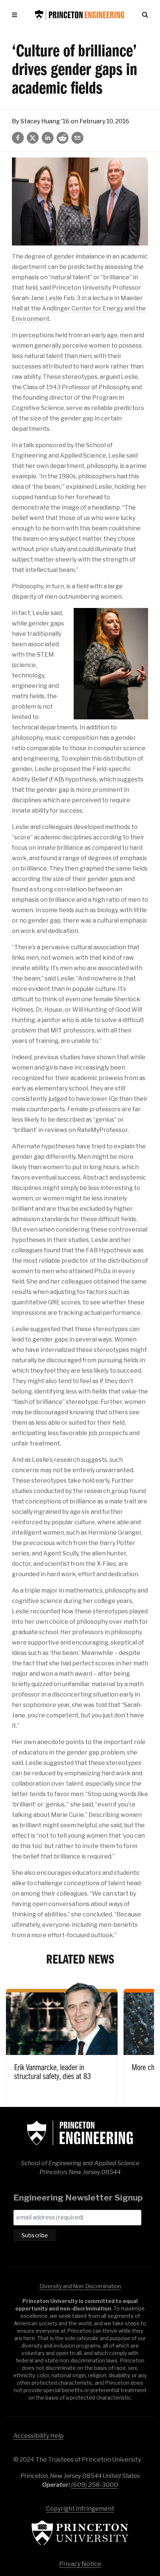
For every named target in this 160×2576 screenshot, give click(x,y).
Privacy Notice (80, 2564)
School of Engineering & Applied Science (80, 2133)
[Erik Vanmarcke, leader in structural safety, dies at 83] (62, 2043)
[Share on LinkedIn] (48, 138)
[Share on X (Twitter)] (33, 138)
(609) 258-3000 (95, 2485)
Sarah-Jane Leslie (37, 298)
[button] (16, 15)
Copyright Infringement (80, 2509)
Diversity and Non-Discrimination (80, 2286)
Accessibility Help (39, 2436)
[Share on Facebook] (18, 138)
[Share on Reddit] (63, 138)
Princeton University (80, 2533)
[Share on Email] (77, 138)
